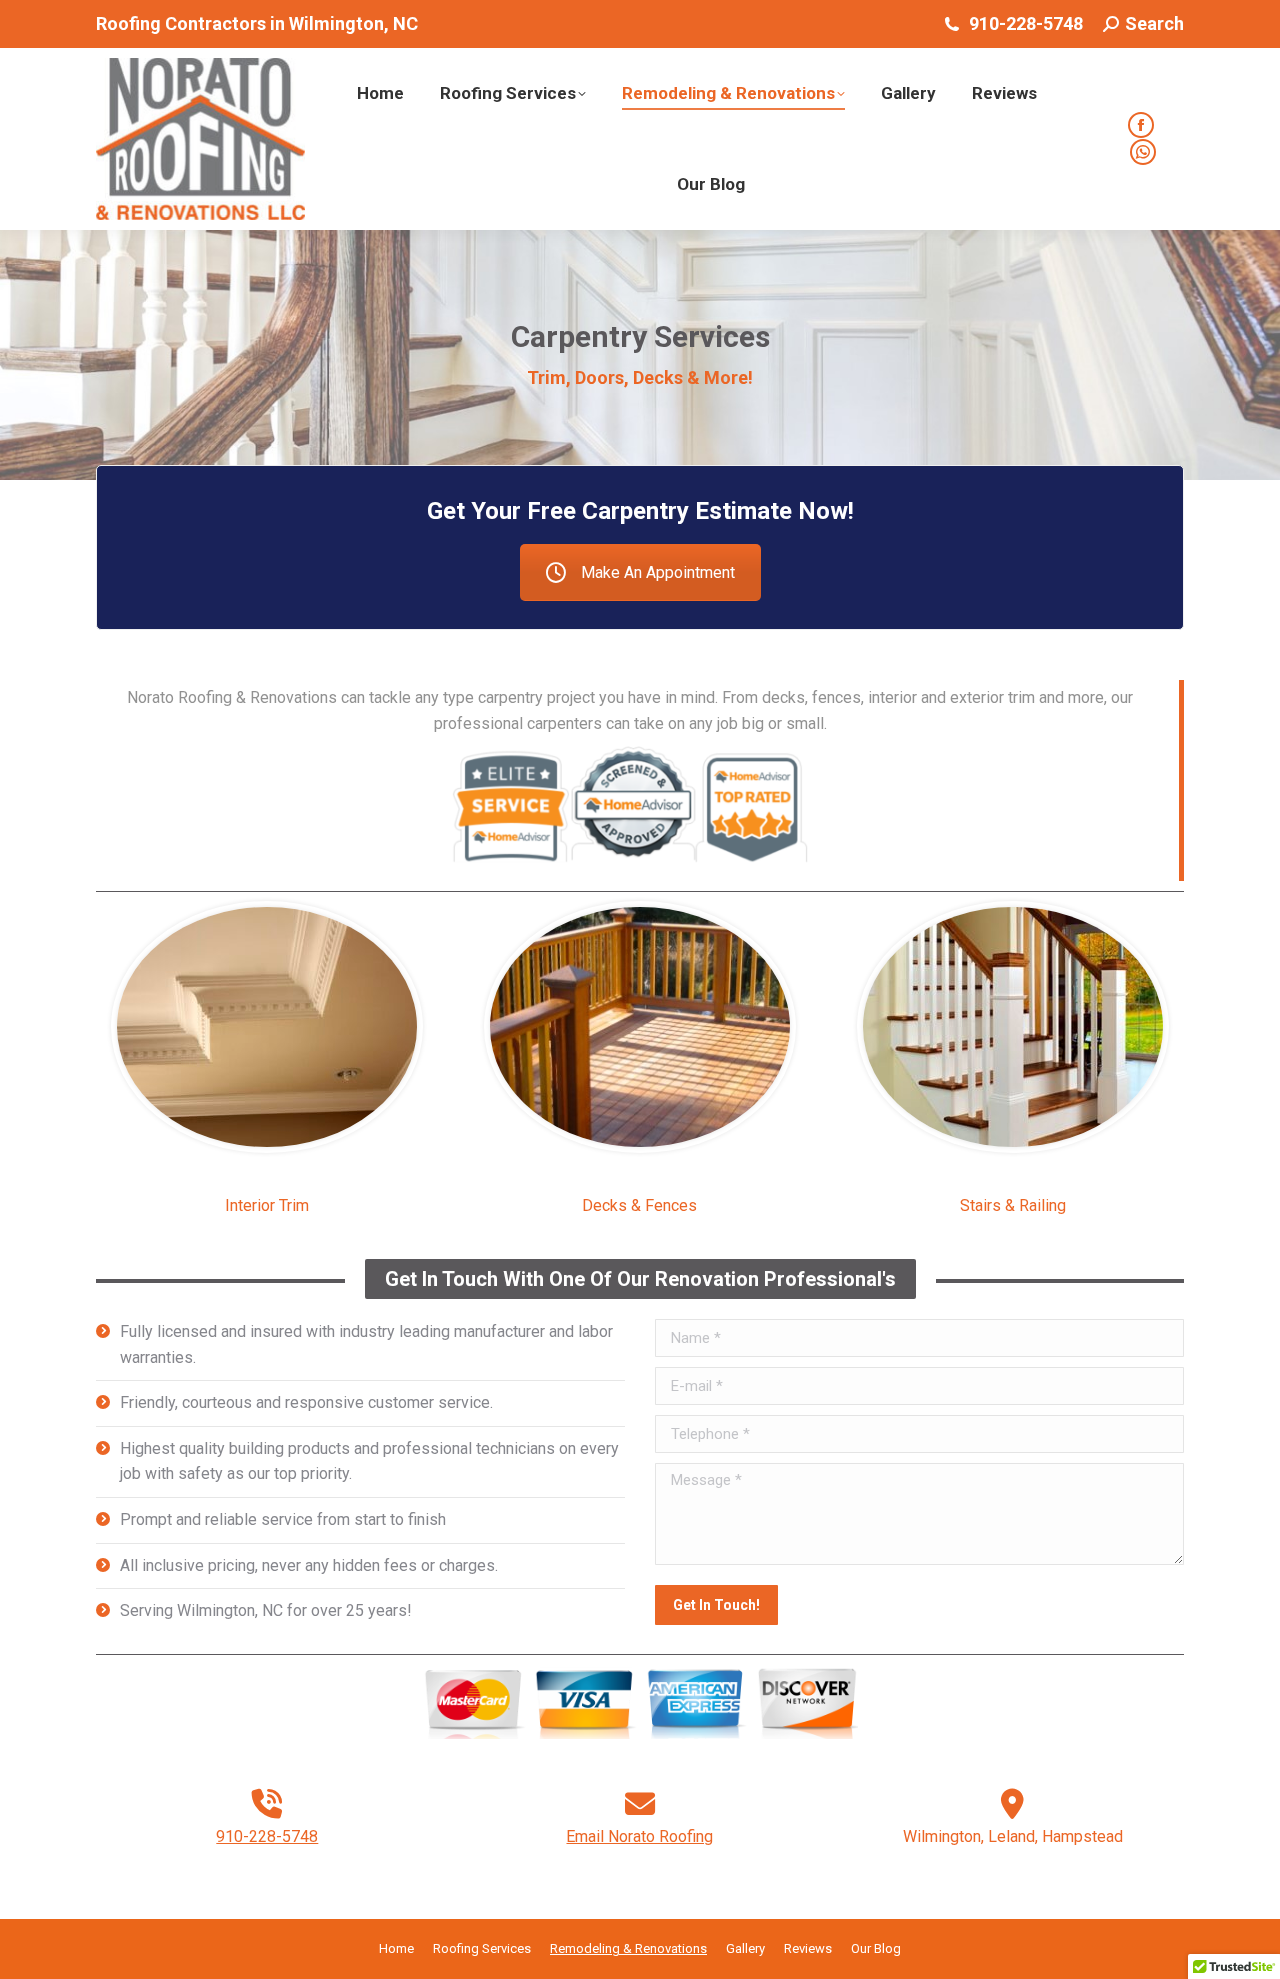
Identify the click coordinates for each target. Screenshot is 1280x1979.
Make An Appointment (658, 572)
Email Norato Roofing (639, 1836)
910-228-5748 (267, 1836)
